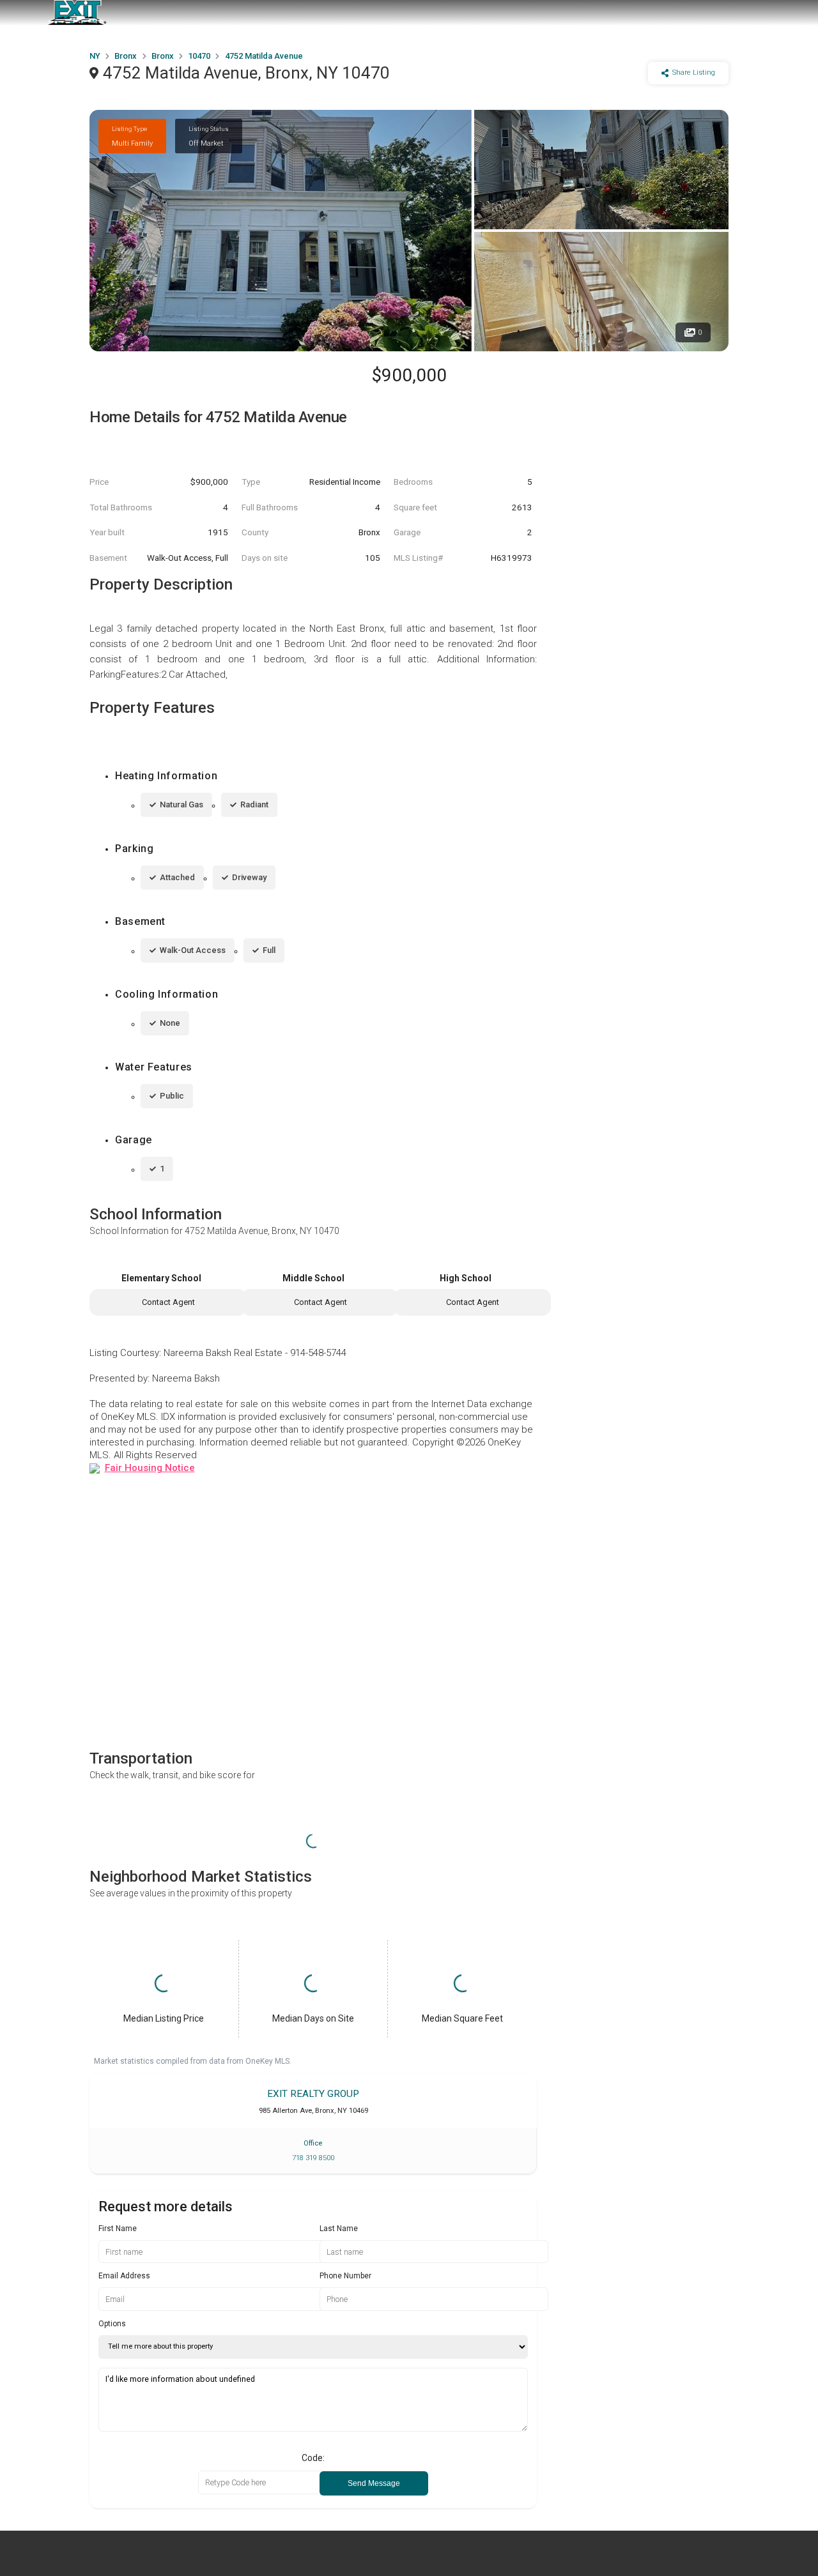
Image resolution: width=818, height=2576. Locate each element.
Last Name (339, 2229)
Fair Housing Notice (150, 1468)
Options (112, 2324)
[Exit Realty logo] (77, 13)
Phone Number (345, 2276)
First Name (118, 2229)
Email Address (124, 2276)
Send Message (374, 2483)
